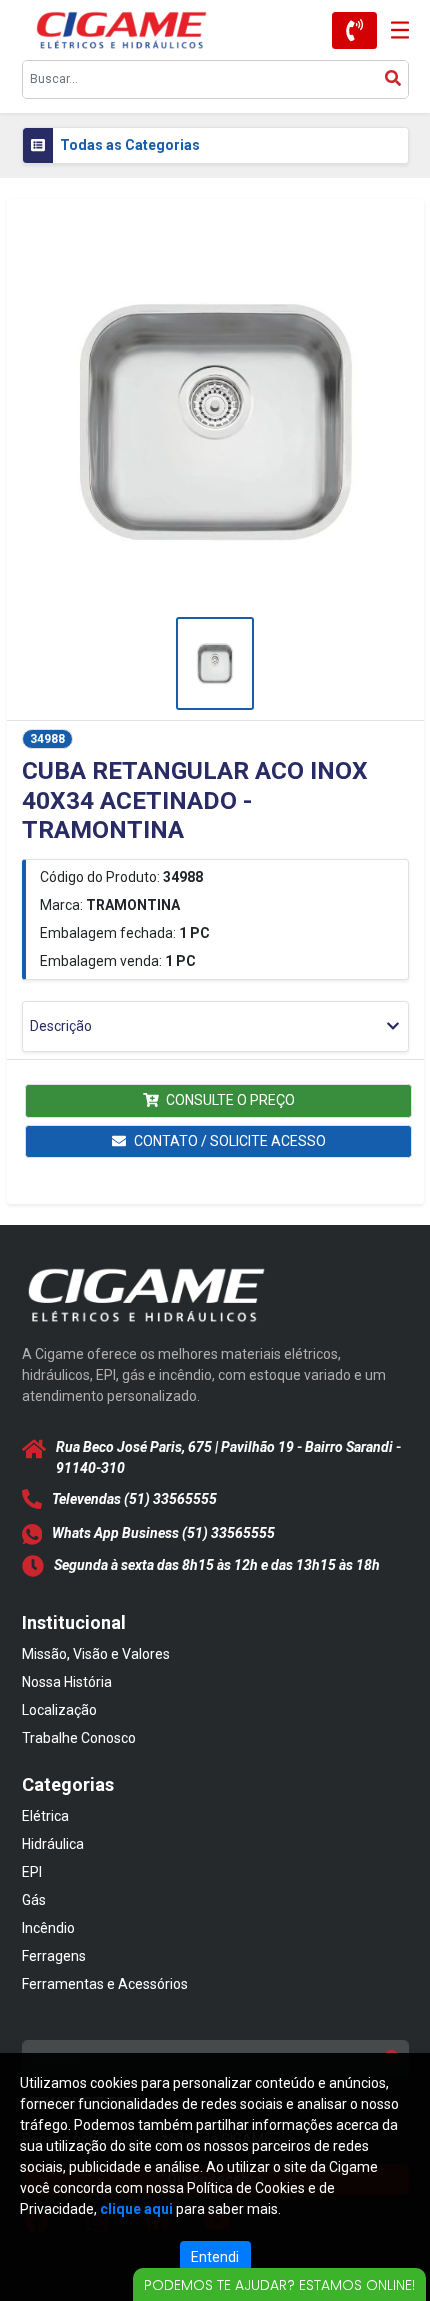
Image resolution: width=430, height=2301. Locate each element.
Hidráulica (53, 1844)
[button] (215, 420)
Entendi (215, 2257)
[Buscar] (393, 79)
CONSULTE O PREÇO (230, 1100)
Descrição (61, 1026)
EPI (32, 1872)
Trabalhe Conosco (79, 1738)
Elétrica (45, 1816)
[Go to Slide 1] (214, 663)
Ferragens (54, 1956)
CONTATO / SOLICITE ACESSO (230, 1141)
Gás (34, 1900)
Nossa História (67, 1682)
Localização (59, 1710)
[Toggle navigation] (393, 30)
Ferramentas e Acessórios (105, 1984)
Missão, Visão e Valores (96, 1654)
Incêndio (48, 1928)
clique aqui (136, 2209)
